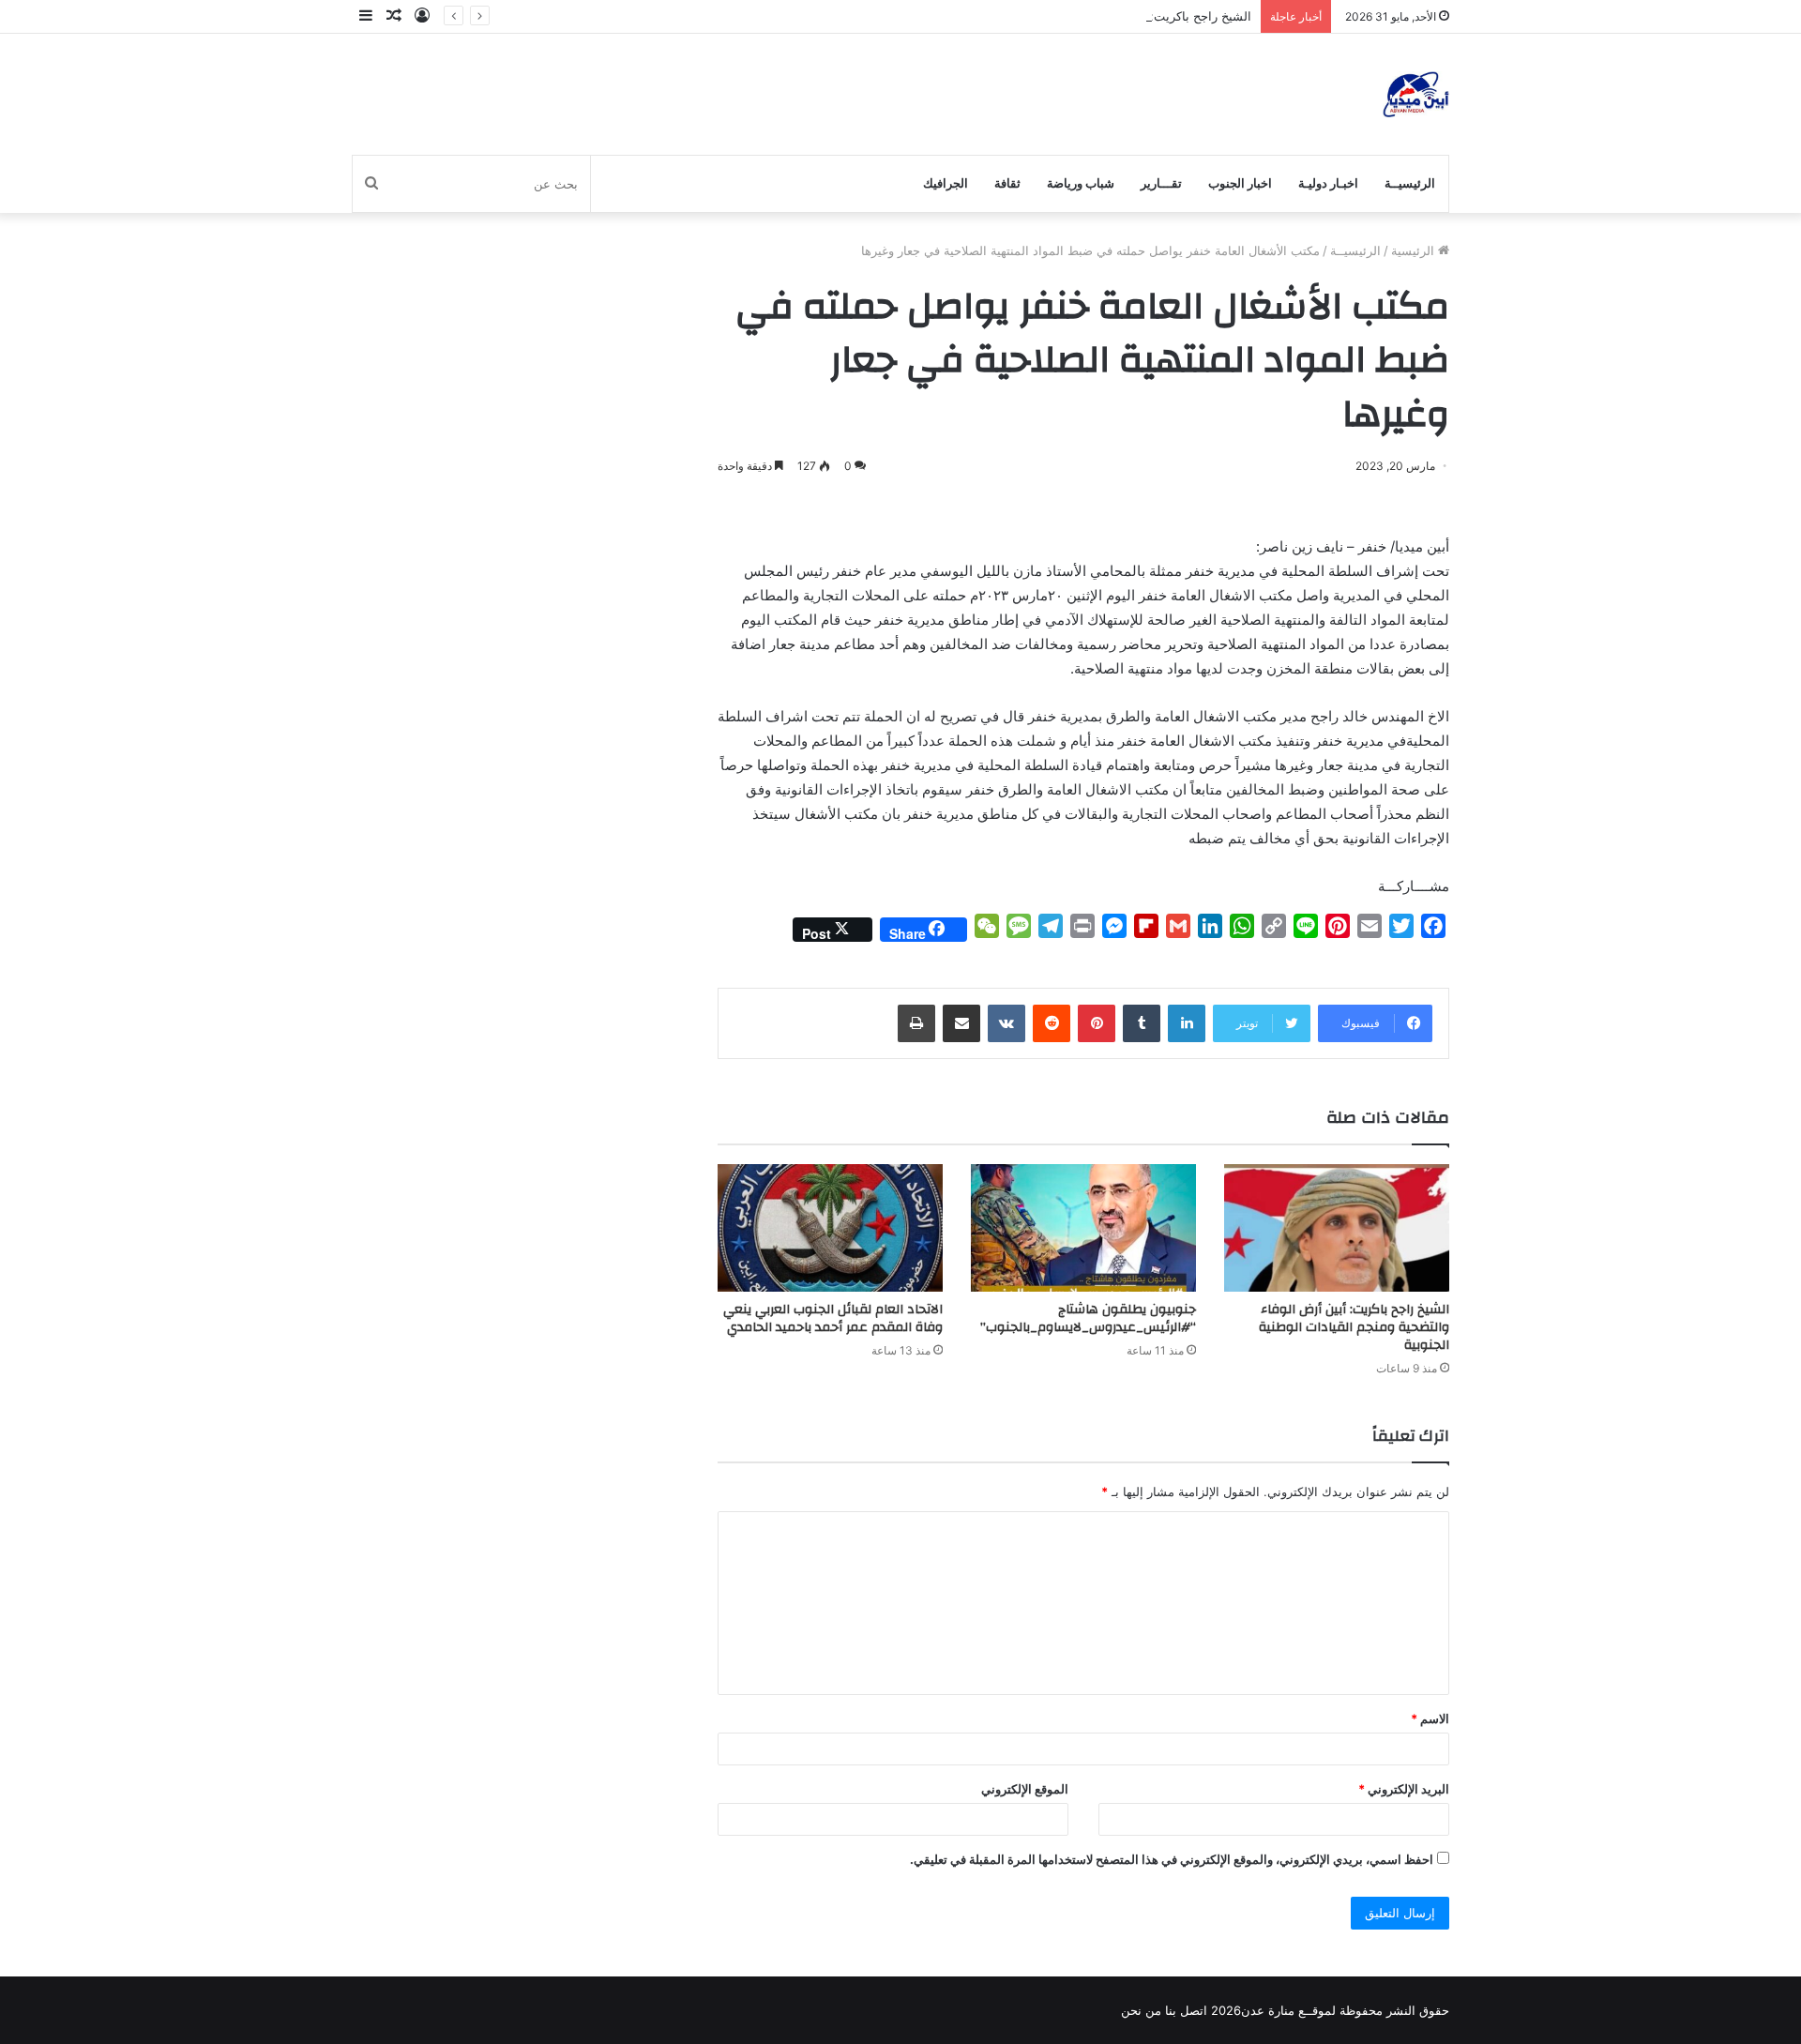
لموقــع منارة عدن (1288, 2010)
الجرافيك (946, 183)
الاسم (1430, 1718)
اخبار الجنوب (1240, 183)
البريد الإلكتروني (1404, 1789)
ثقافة (1007, 183)
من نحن (1141, 2010)
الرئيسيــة (1410, 183)
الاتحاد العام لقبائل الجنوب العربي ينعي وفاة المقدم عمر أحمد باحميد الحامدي (833, 1318)
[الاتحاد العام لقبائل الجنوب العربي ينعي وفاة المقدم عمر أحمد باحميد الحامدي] (830, 1227)
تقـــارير (1161, 183)
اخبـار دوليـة (1328, 183)
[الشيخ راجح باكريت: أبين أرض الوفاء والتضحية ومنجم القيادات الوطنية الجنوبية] (1337, 1227)
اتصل (1194, 2010)
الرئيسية (1415, 250)
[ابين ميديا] (1416, 94)
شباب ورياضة (1081, 183)
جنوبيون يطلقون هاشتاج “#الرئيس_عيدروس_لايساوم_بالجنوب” (1086, 1318)
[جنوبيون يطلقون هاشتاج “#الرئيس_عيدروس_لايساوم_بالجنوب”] (1083, 1227)
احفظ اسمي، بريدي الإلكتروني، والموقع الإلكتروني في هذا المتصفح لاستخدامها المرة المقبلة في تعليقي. (1172, 1859)
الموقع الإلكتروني (1025, 1789)
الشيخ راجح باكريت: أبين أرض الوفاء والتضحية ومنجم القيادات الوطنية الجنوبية (1051, 16)
